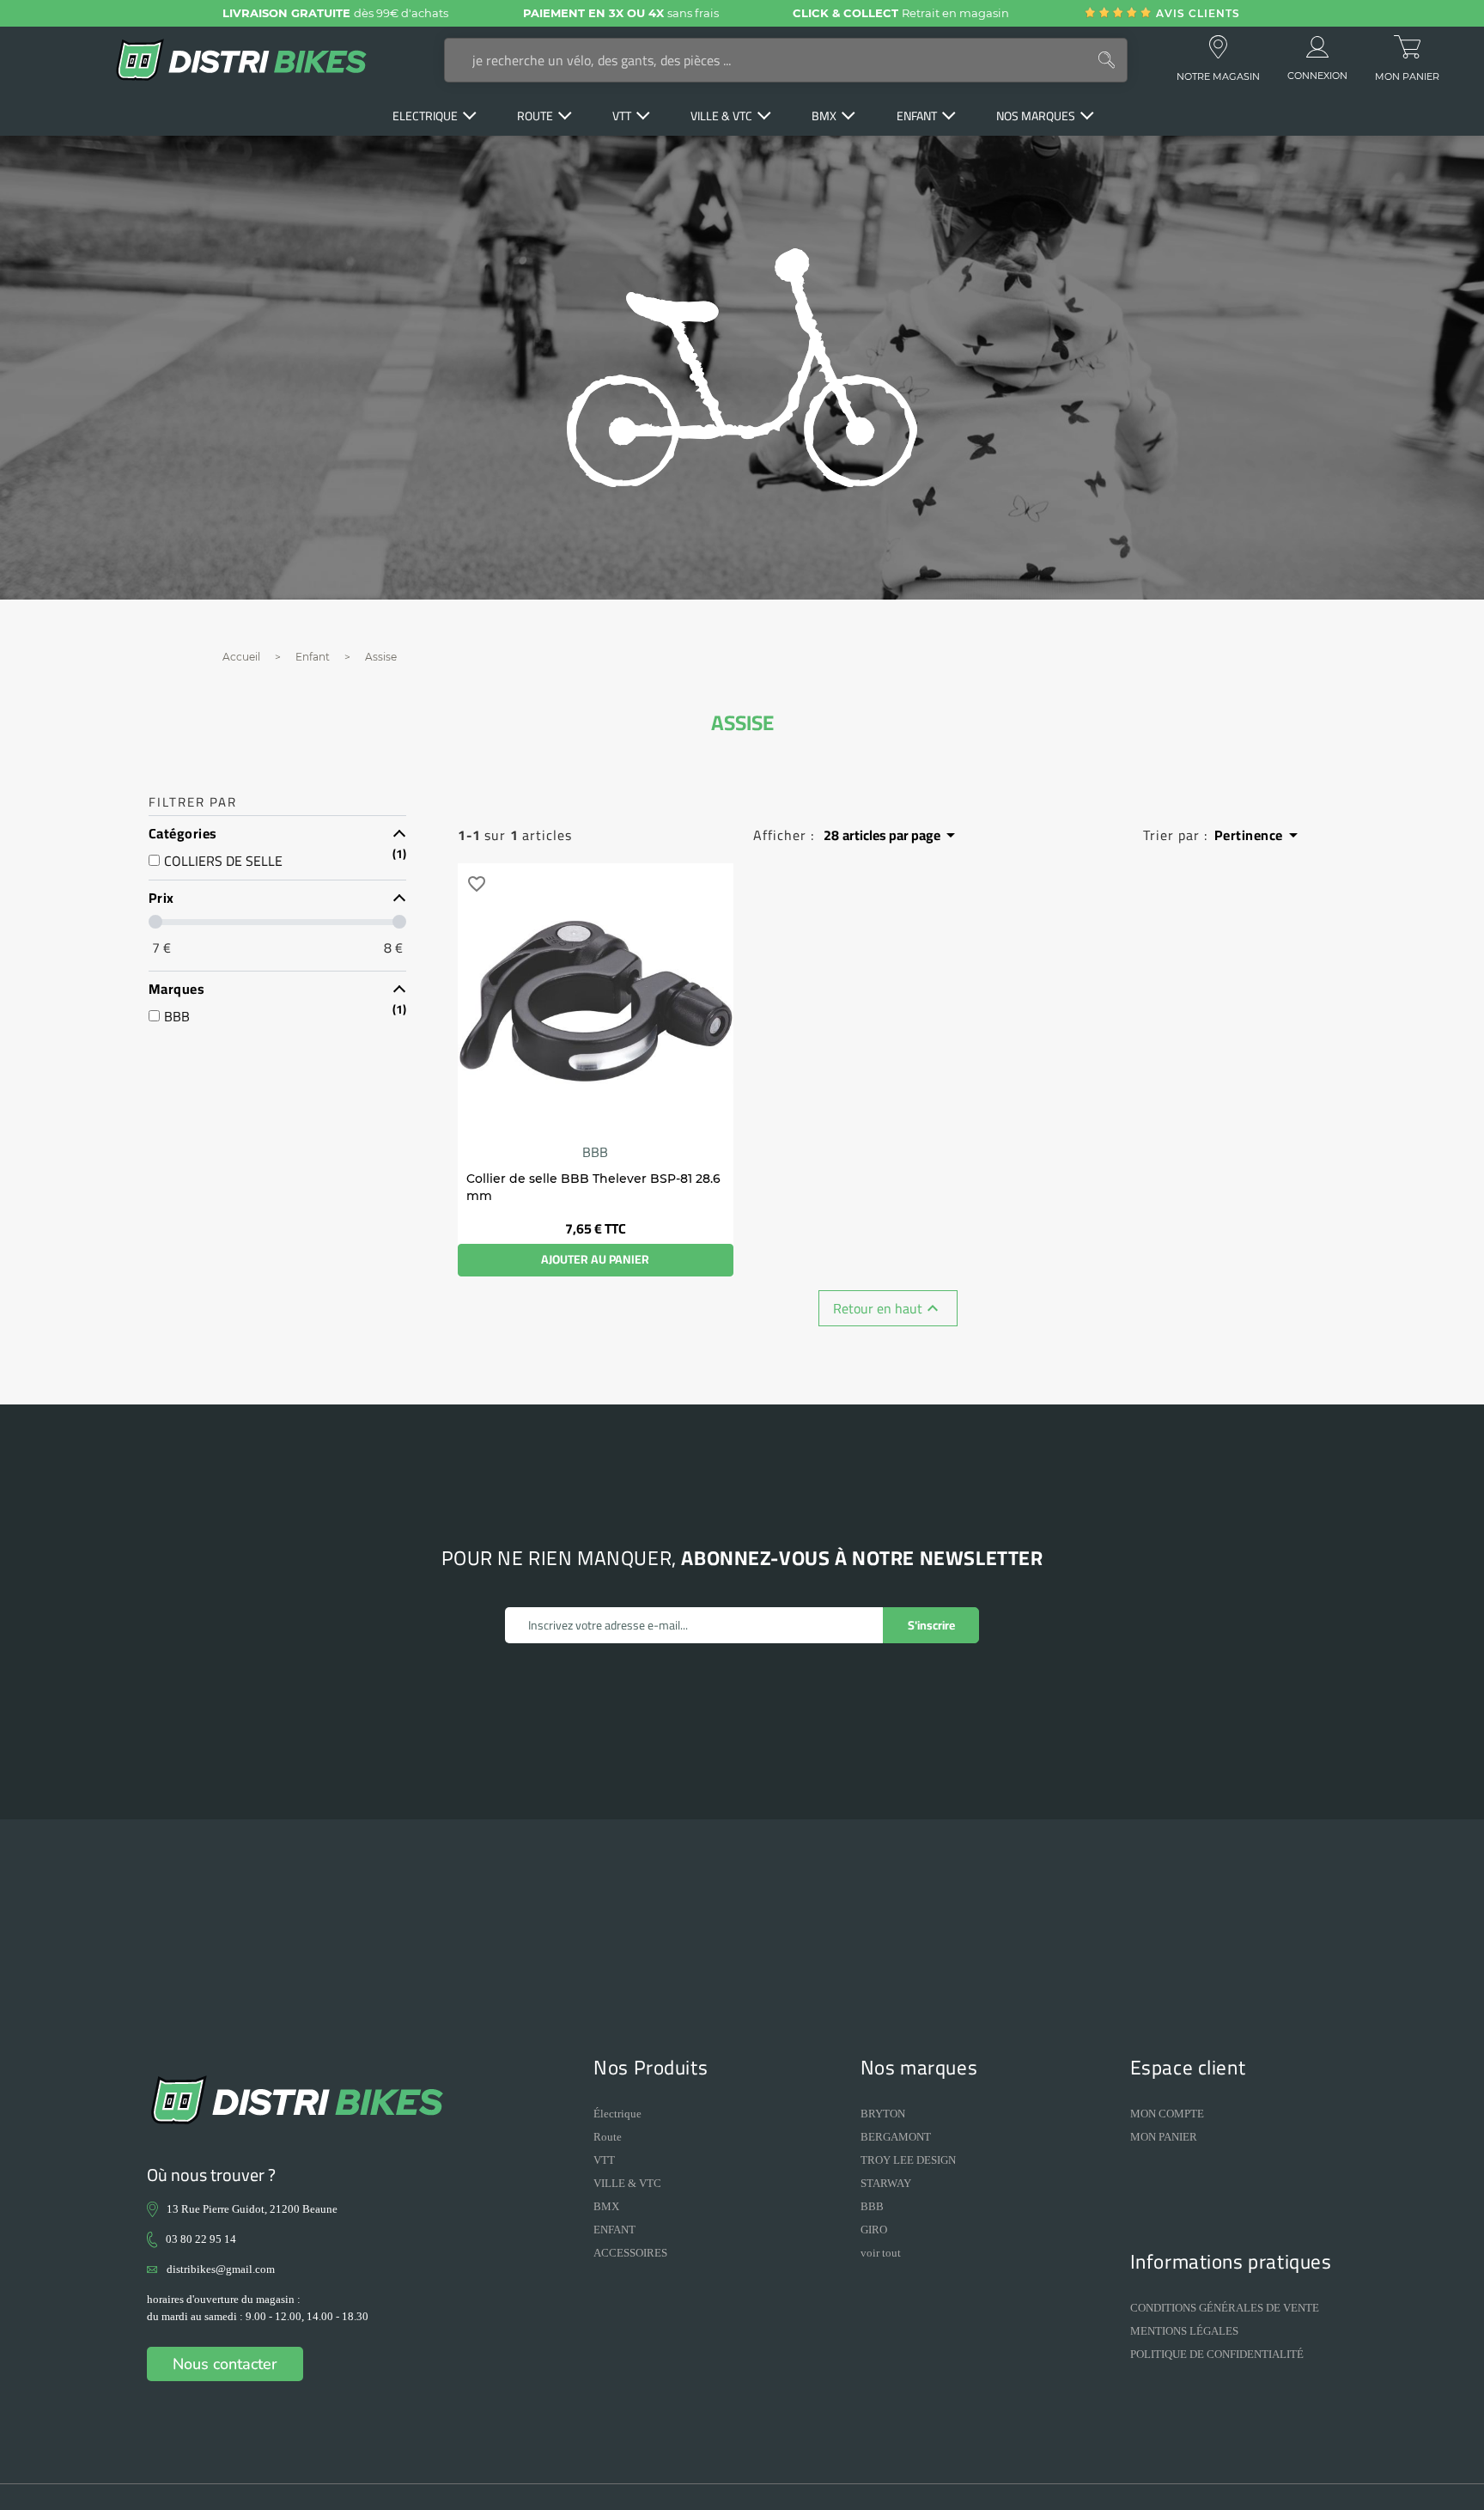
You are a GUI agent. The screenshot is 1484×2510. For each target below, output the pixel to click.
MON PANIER (1164, 2137)
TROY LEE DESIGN (908, 2160)
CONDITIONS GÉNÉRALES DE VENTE (1225, 2308)
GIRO (874, 2230)
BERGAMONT (896, 2137)
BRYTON (883, 2114)
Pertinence (1259, 835)
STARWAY (886, 2183)
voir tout (881, 2253)
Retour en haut (888, 1308)
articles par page (892, 835)
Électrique (617, 2114)
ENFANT (614, 2230)
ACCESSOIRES (630, 2253)
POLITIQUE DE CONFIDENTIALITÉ (1217, 2354)
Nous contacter (225, 2364)
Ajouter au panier (595, 1259)
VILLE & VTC (627, 2183)
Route (608, 2137)
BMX (606, 2206)
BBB (595, 1152)
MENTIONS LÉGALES (1184, 2331)
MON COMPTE (1167, 2114)
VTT (604, 2160)
